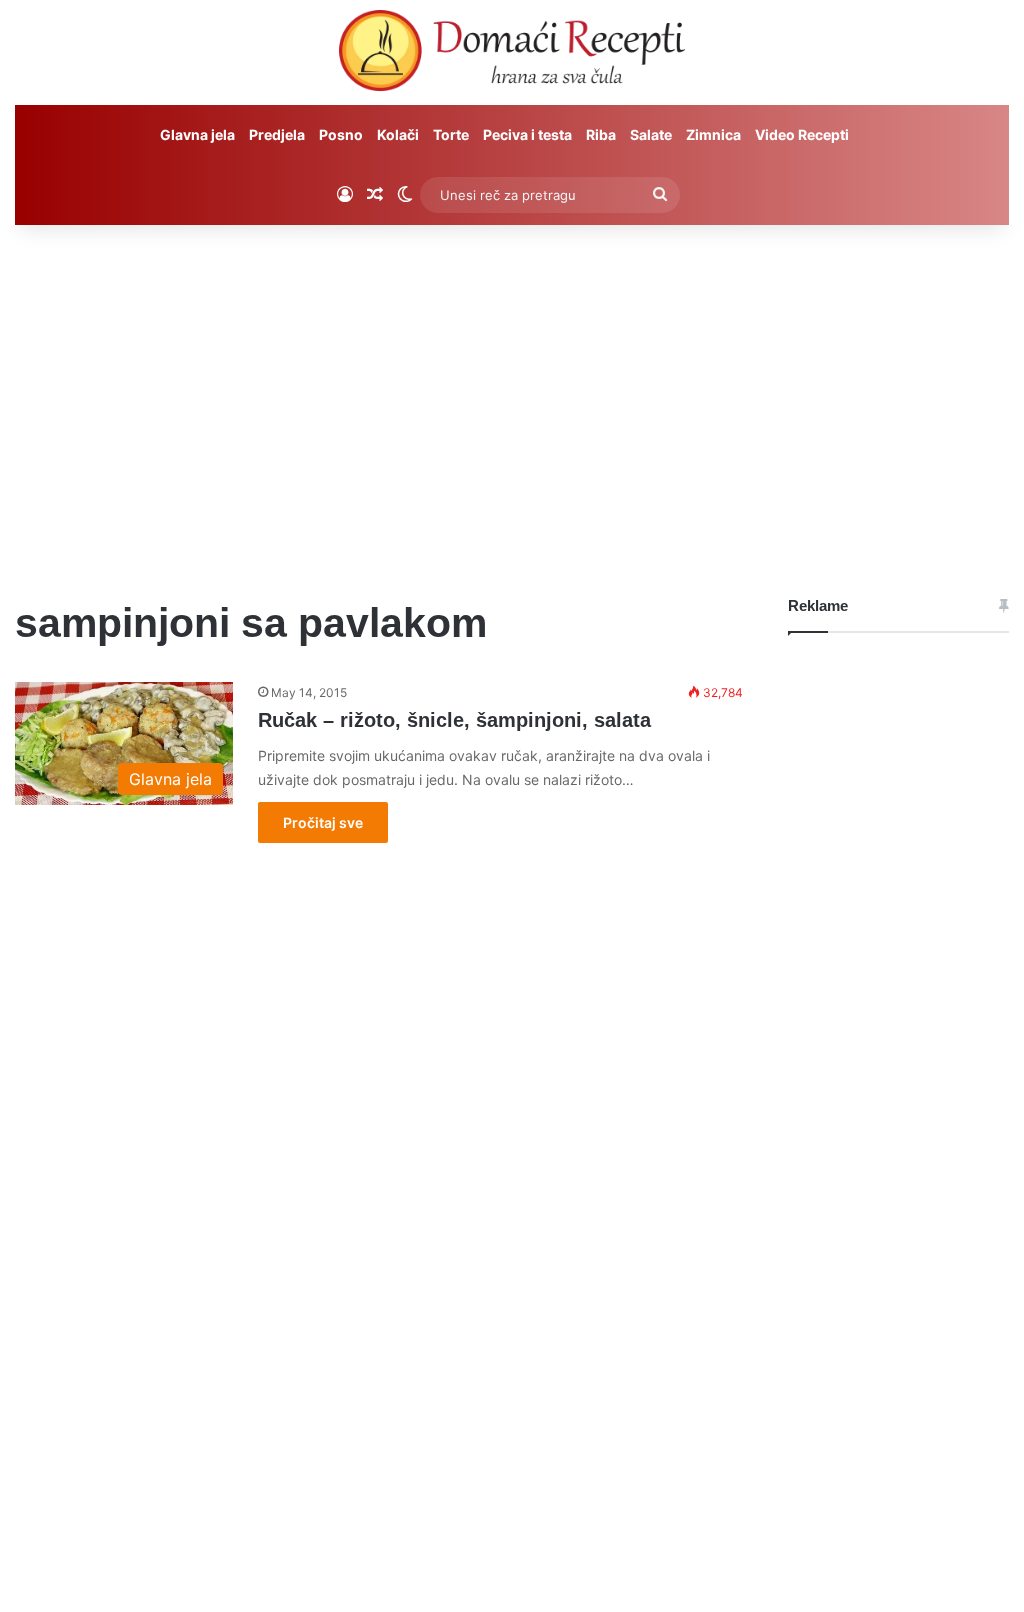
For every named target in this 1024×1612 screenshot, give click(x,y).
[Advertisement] (512, 395)
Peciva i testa (527, 134)
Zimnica (713, 134)
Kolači (398, 134)
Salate (651, 134)
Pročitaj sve (323, 822)
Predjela (277, 134)
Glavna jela (197, 134)
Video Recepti (802, 134)
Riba (601, 134)
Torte (451, 134)
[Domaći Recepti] (511, 55)
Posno (341, 134)
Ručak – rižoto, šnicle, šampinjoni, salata (454, 720)
